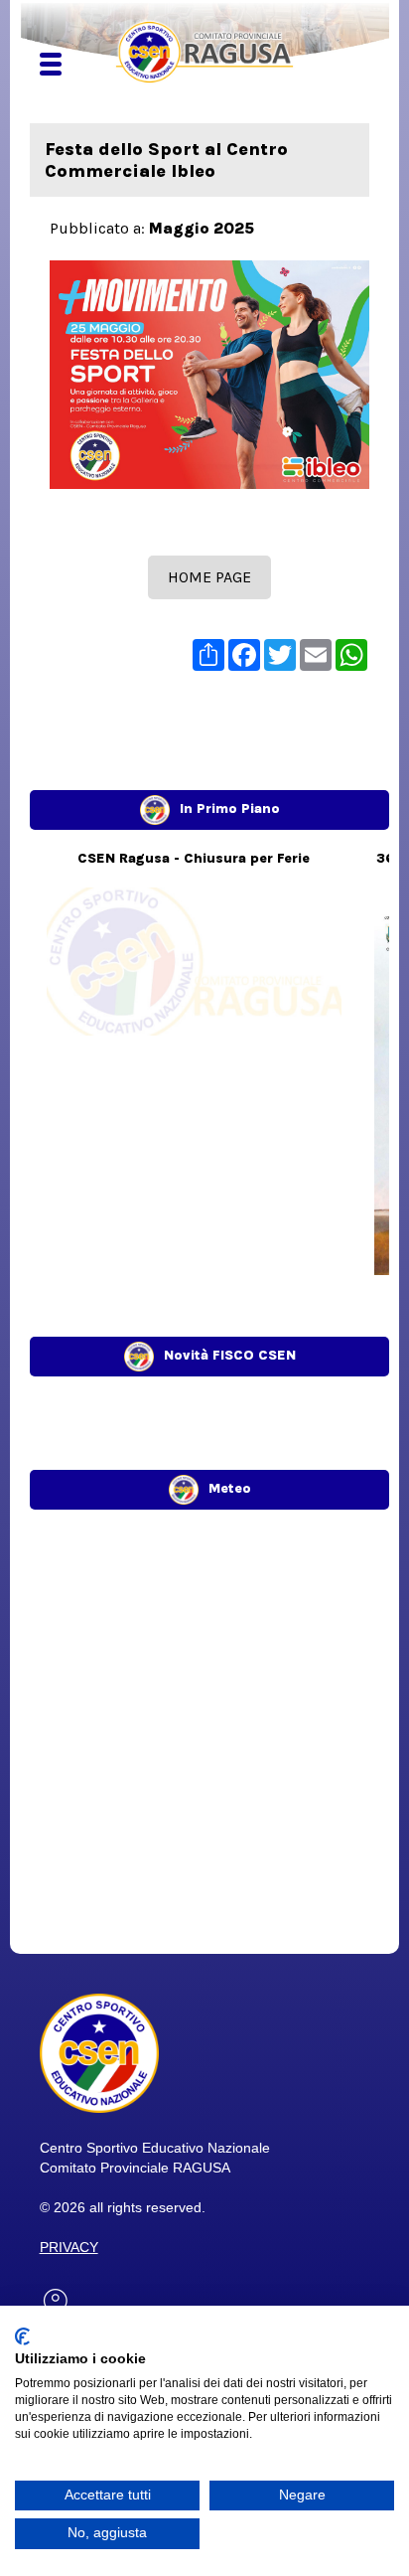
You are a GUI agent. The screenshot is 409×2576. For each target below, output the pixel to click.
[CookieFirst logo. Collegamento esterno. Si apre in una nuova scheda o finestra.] (22, 2336)
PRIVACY (69, 2247)
